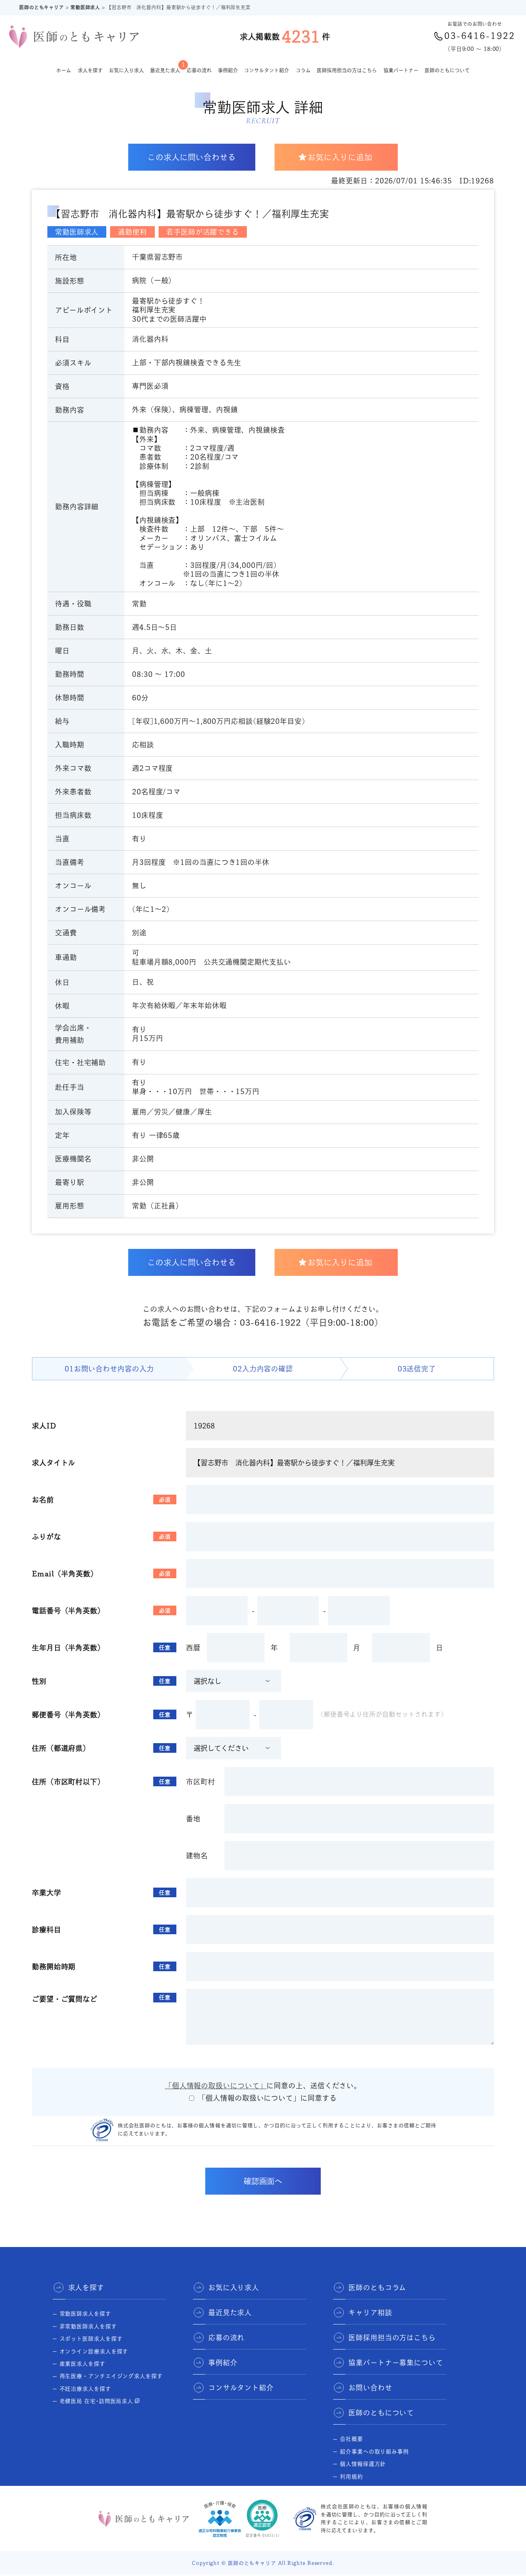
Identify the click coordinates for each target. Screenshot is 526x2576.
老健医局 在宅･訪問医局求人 (97, 2401)
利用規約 (352, 2477)
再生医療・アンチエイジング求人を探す (111, 2376)
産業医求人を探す (83, 2364)
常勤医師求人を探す (85, 2314)
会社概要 (352, 2439)
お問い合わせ (370, 2388)
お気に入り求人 (126, 70)
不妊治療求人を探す (85, 2389)
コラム (303, 70)
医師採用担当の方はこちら (347, 70)
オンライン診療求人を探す (94, 2351)
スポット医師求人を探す (91, 2339)
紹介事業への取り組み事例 (374, 2452)
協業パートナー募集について (396, 2363)
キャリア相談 (370, 2313)
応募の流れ (199, 70)
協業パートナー (401, 70)
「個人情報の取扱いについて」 (216, 2086)
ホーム (64, 70)
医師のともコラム (377, 2287)
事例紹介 (228, 70)
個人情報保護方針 (363, 2464)
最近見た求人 (165, 67)
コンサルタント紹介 (267, 70)
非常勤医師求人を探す (88, 2326)
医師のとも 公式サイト (370, 2489)
